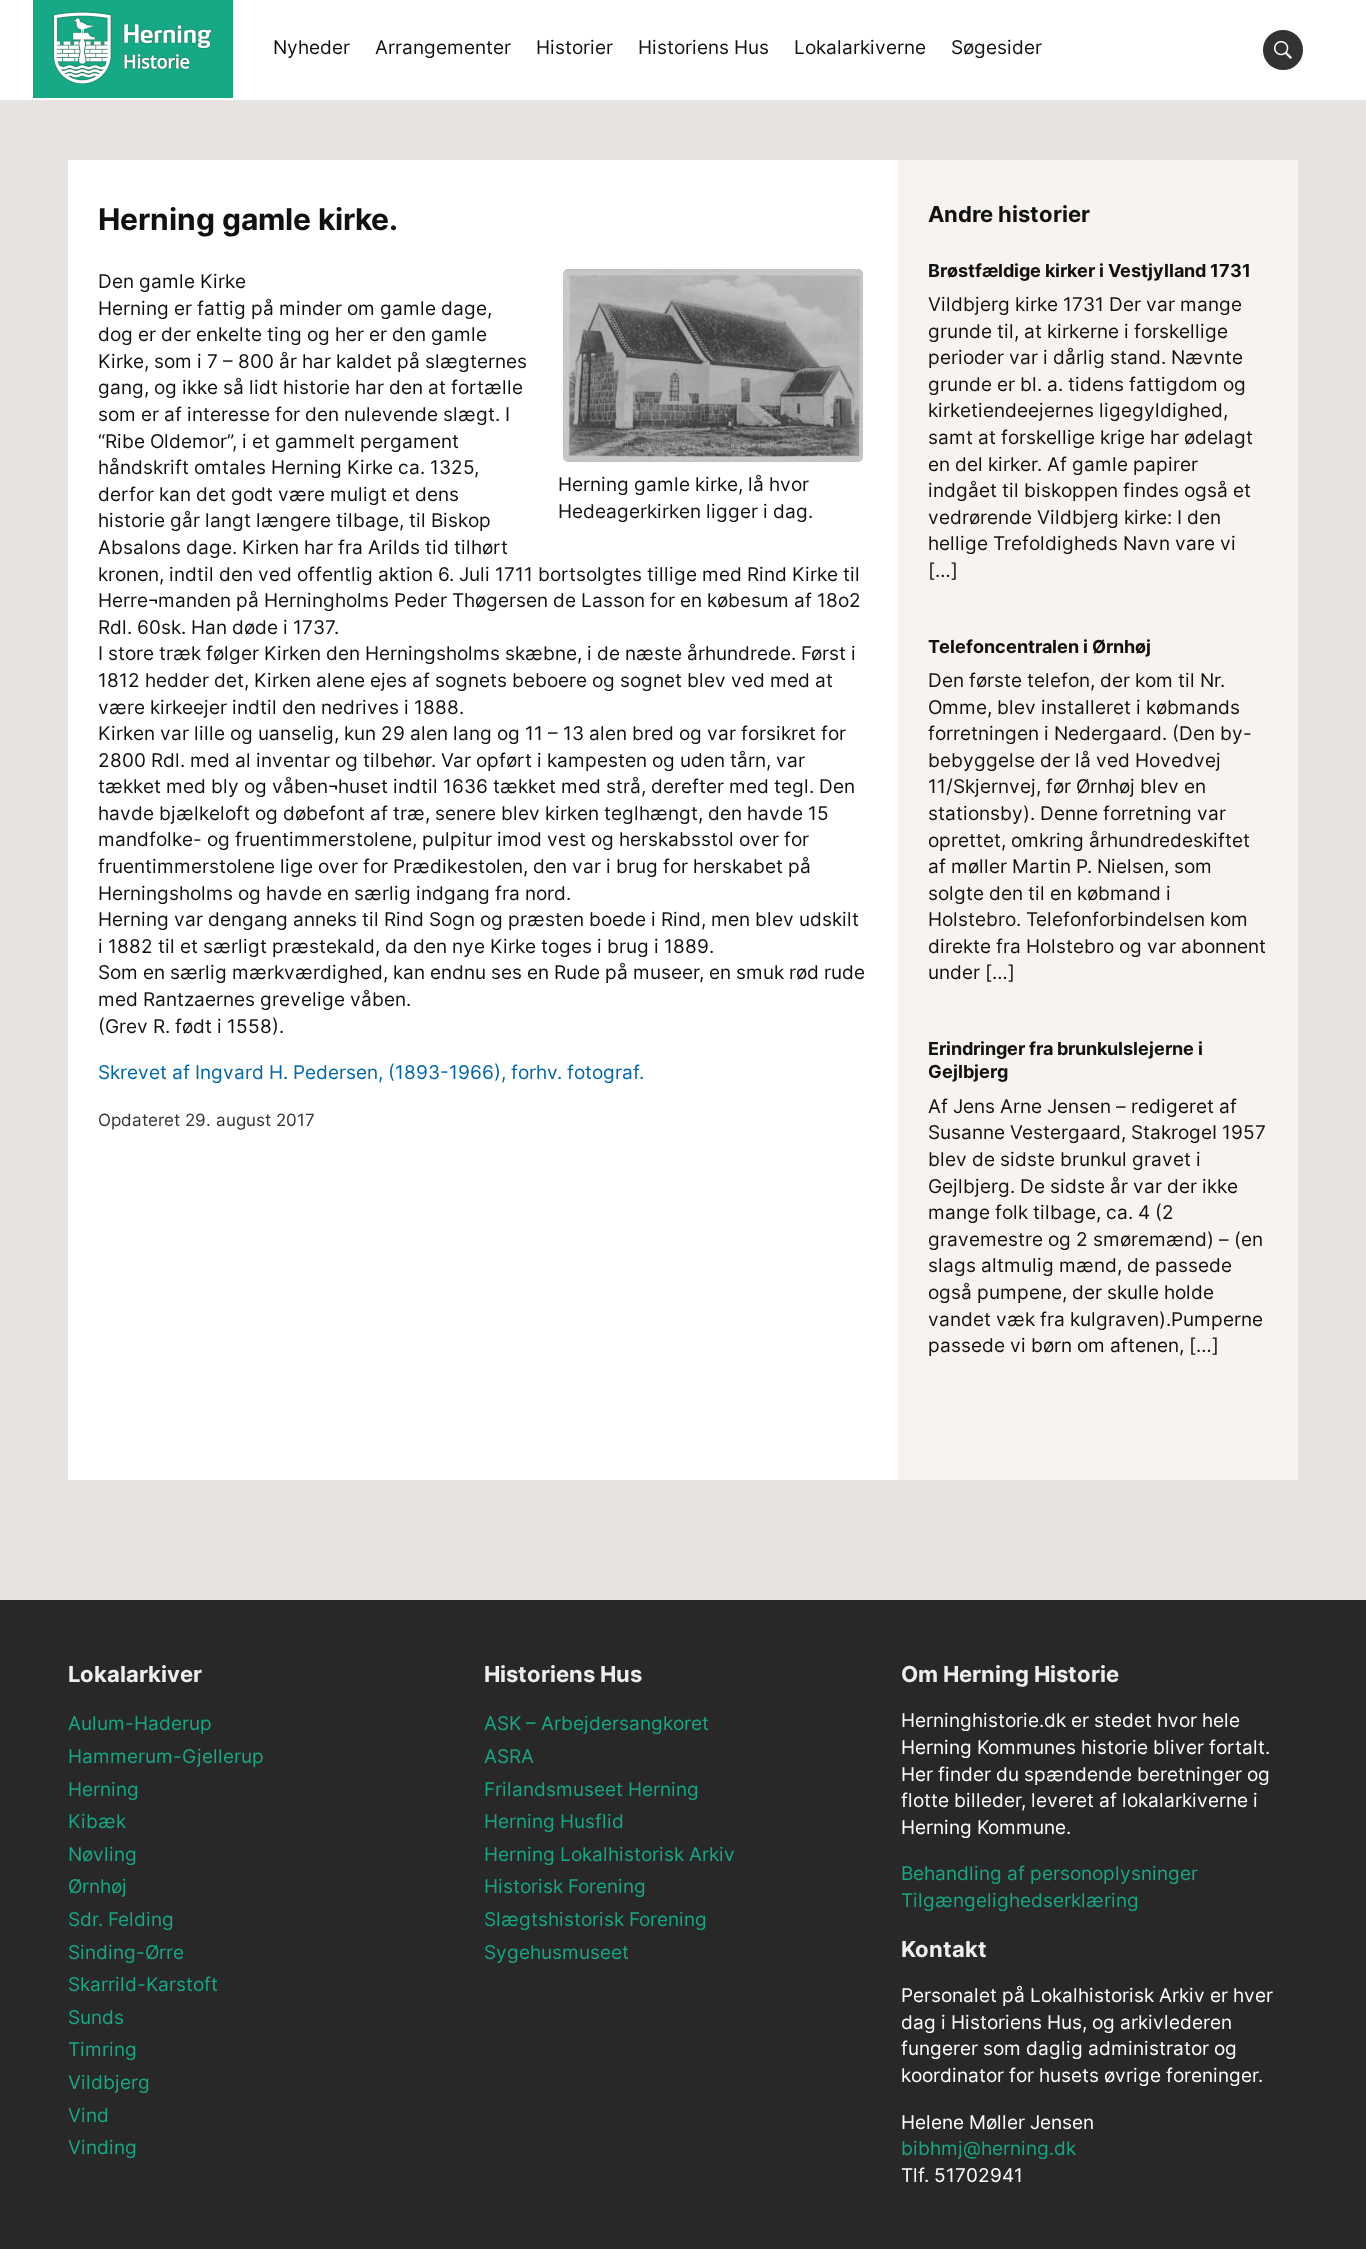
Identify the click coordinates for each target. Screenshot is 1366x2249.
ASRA (509, 1756)
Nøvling (102, 1854)
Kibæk (97, 1821)
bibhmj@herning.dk (988, 2148)
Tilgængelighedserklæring (1020, 1900)
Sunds (96, 2017)
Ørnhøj (97, 1886)
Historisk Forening (565, 1886)
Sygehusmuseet (556, 1952)
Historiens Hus (703, 47)
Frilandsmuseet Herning (591, 1789)
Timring (102, 2049)
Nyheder (311, 47)
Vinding (102, 2147)
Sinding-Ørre (126, 1952)
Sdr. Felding (121, 1919)
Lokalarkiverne (860, 47)
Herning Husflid (554, 1821)
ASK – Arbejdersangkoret (596, 1723)
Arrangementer (443, 47)
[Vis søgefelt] (1283, 50)
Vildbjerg (109, 2082)
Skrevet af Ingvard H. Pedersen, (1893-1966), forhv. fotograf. (371, 1072)
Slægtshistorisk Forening (595, 1919)
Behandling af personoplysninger (1049, 1873)
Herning (103, 1789)
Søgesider (996, 47)
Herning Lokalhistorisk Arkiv (609, 1854)
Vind (88, 2115)
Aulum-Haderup (140, 1723)
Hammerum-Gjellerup (166, 1756)
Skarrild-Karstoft (143, 1984)
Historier (574, 47)
